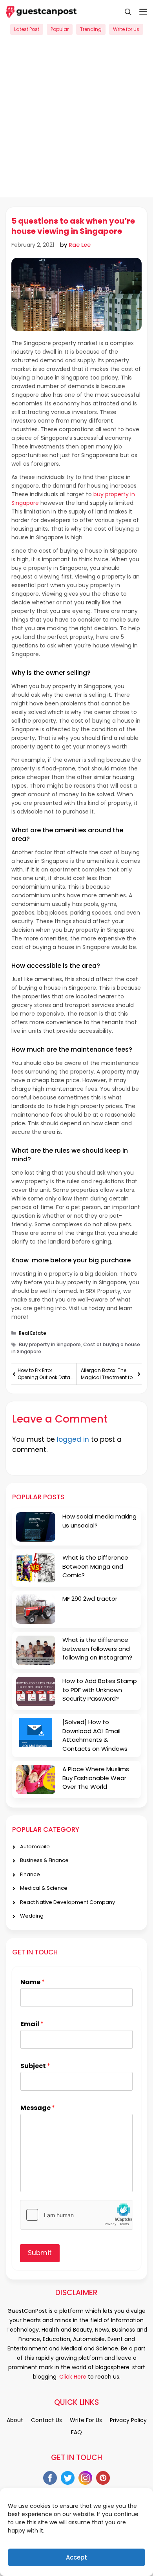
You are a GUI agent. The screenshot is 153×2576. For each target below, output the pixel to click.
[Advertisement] (76, 121)
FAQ (76, 2432)
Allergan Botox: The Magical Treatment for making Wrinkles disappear (107, 1374)
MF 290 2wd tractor (90, 1599)
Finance (30, 1874)
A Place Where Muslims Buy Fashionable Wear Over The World (96, 1778)
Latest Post (27, 29)
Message (38, 2108)
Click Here (72, 2377)
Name (33, 1982)
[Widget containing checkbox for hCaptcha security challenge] (76, 2215)
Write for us (126, 29)
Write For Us (86, 2420)
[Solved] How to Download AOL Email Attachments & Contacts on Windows (95, 1735)
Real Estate (33, 1333)
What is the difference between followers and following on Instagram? (97, 1649)
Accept (76, 2557)
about (15, 2420)
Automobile (35, 1847)
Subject (35, 2066)
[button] (124, 12)
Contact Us (46, 2420)
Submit (40, 2253)
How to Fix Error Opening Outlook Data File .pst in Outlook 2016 (45, 1374)
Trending (91, 29)
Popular (60, 29)
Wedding (32, 1916)
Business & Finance (44, 1860)
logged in (73, 1439)
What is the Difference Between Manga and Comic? (95, 1566)
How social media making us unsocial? (99, 1521)
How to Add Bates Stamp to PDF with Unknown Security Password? (100, 1690)
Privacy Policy (128, 2420)
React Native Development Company (67, 1902)
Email (32, 2024)
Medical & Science (44, 1888)
